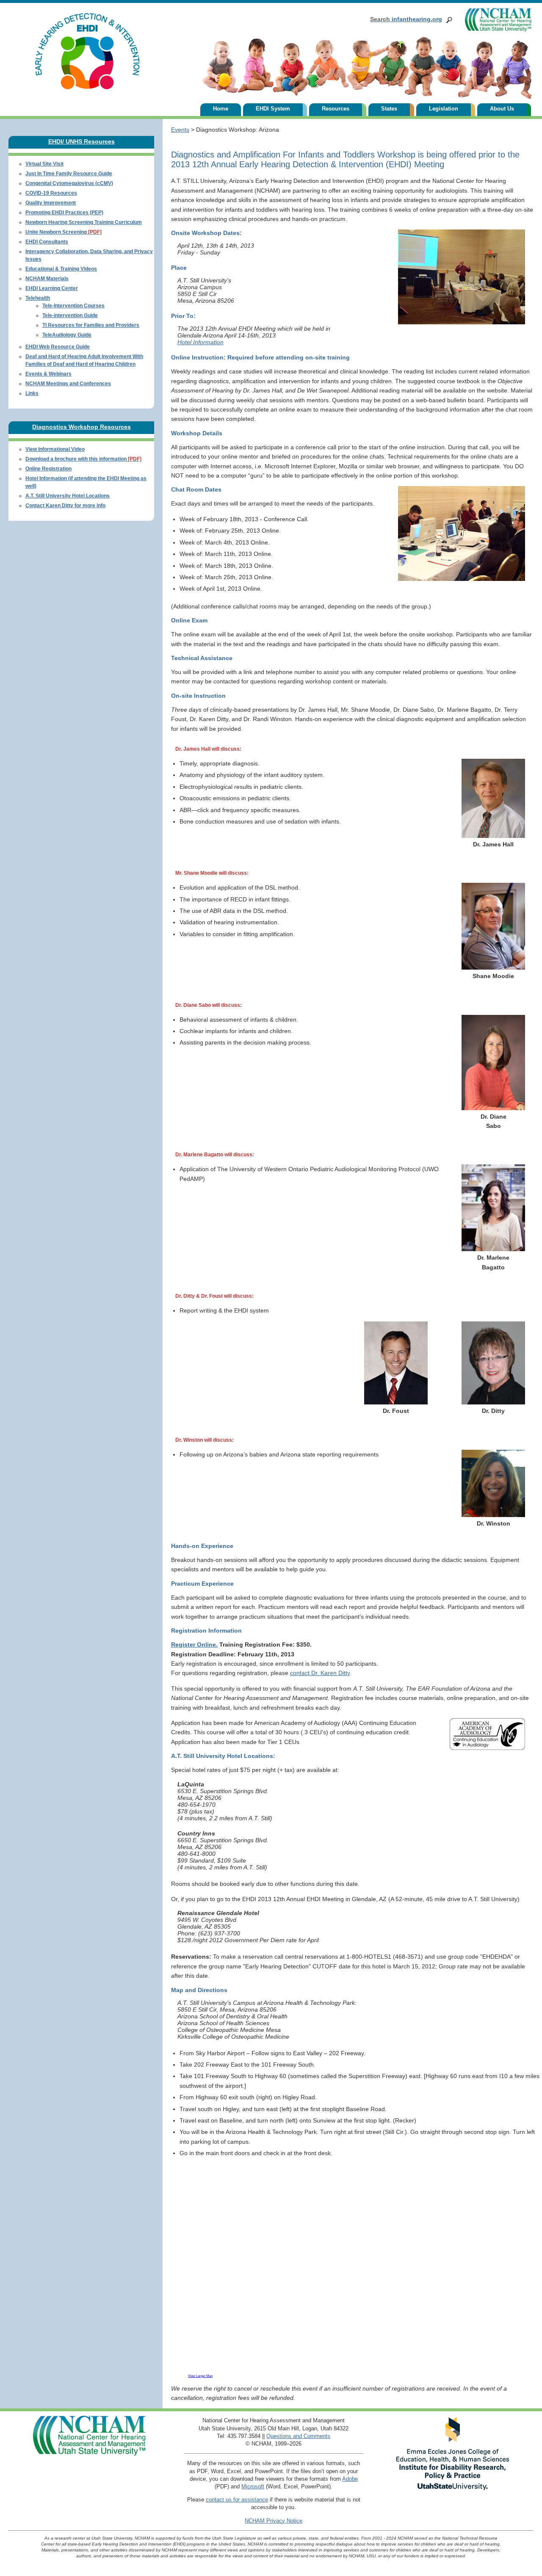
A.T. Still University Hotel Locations (68, 496)
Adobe (350, 2479)
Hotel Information (200, 342)
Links (32, 393)
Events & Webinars (48, 374)
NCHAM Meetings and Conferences (68, 384)
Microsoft (253, 2486)
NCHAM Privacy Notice (274, 2521)
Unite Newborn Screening (64, 232)
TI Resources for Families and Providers (91, 325)
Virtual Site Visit (44, 164)
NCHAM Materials (47, 279)
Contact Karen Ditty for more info (65, 506)
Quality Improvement (51, 203)
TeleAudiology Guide (67, 335)
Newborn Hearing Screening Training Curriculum (84, 222)
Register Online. (194, 1645)
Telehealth (38, 298)
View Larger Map (200, 2376)
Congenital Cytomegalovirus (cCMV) (69, 183)
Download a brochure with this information (83, 459)
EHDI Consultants (47, 242)
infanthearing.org (406, 19)
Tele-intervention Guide (70, 315)
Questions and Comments (298, 2436)
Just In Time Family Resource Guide (69, 174)
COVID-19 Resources (51, 193)
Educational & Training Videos (61, 269)
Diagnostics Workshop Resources (82, 427)
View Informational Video (55, 449)
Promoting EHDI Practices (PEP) (64, 213)
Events (180, 130)
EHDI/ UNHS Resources (82, 141)
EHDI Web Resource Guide (58, 347)
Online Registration (48, 469)
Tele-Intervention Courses (73, 306)
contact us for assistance (237, 2500)
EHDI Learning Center (52, 288)
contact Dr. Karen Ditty (320, 1673)
